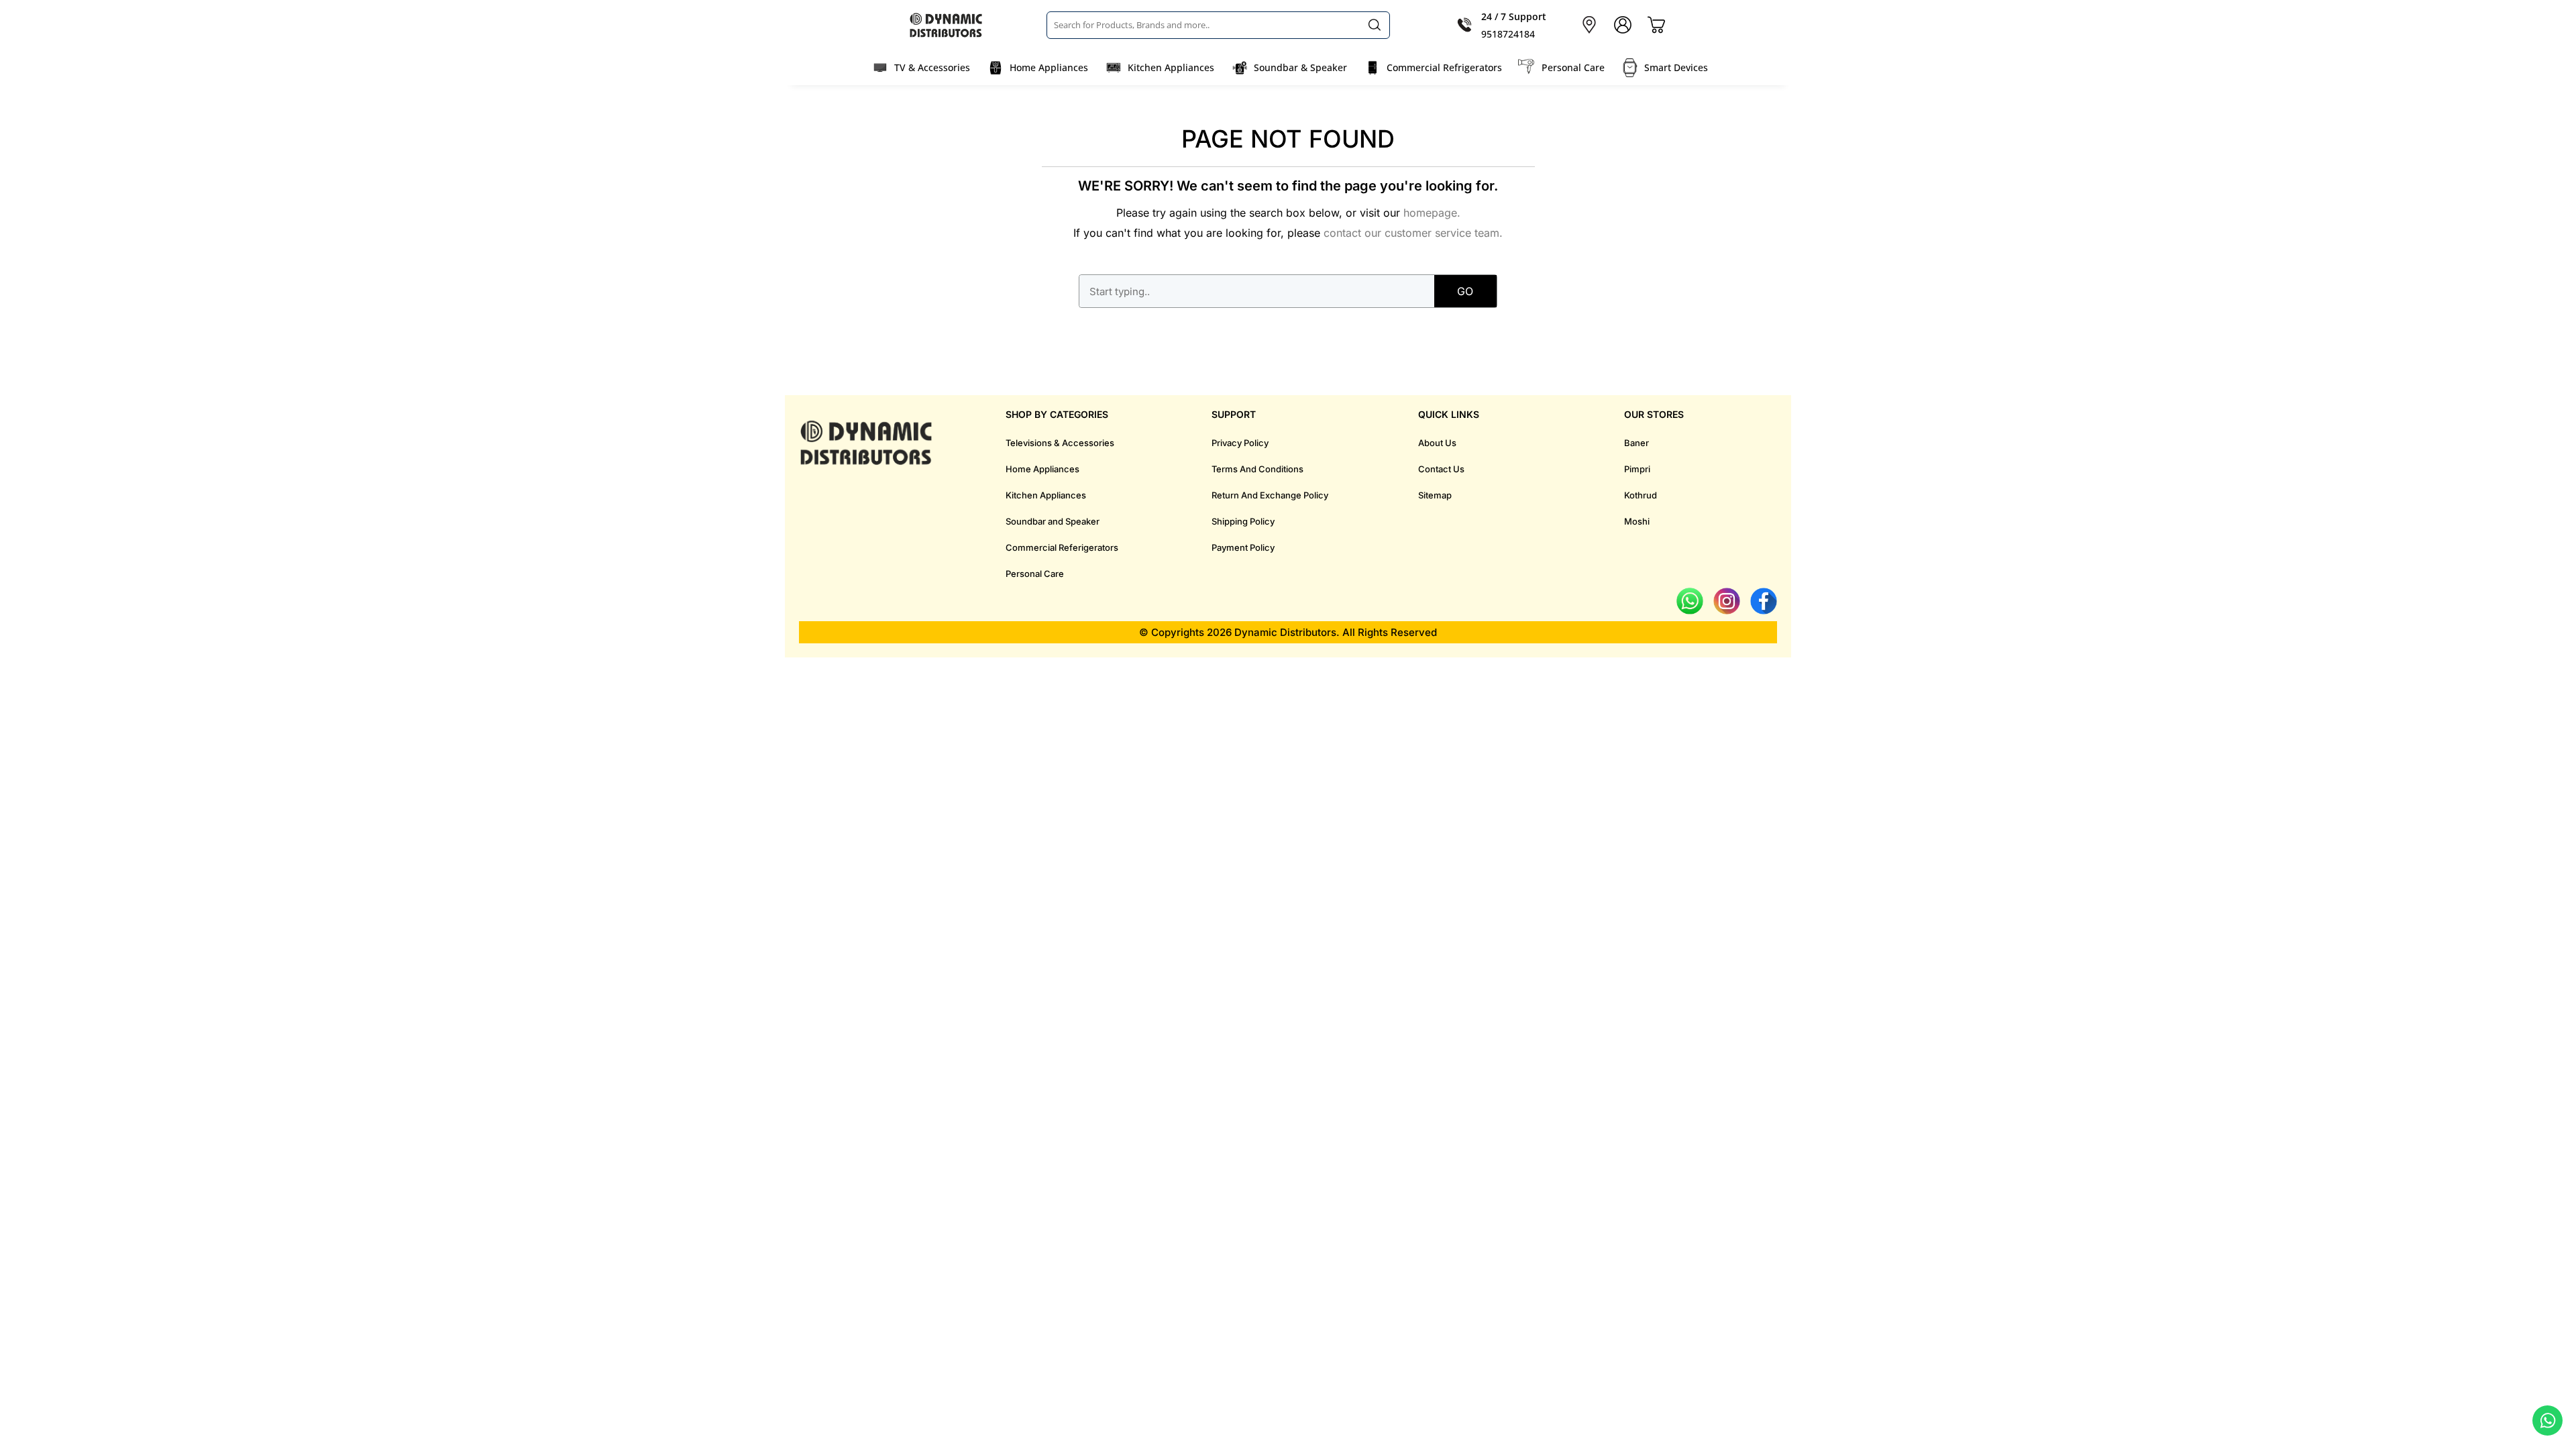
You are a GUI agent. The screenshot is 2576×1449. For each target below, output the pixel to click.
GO (1465, 291)
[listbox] (1218, 25)
